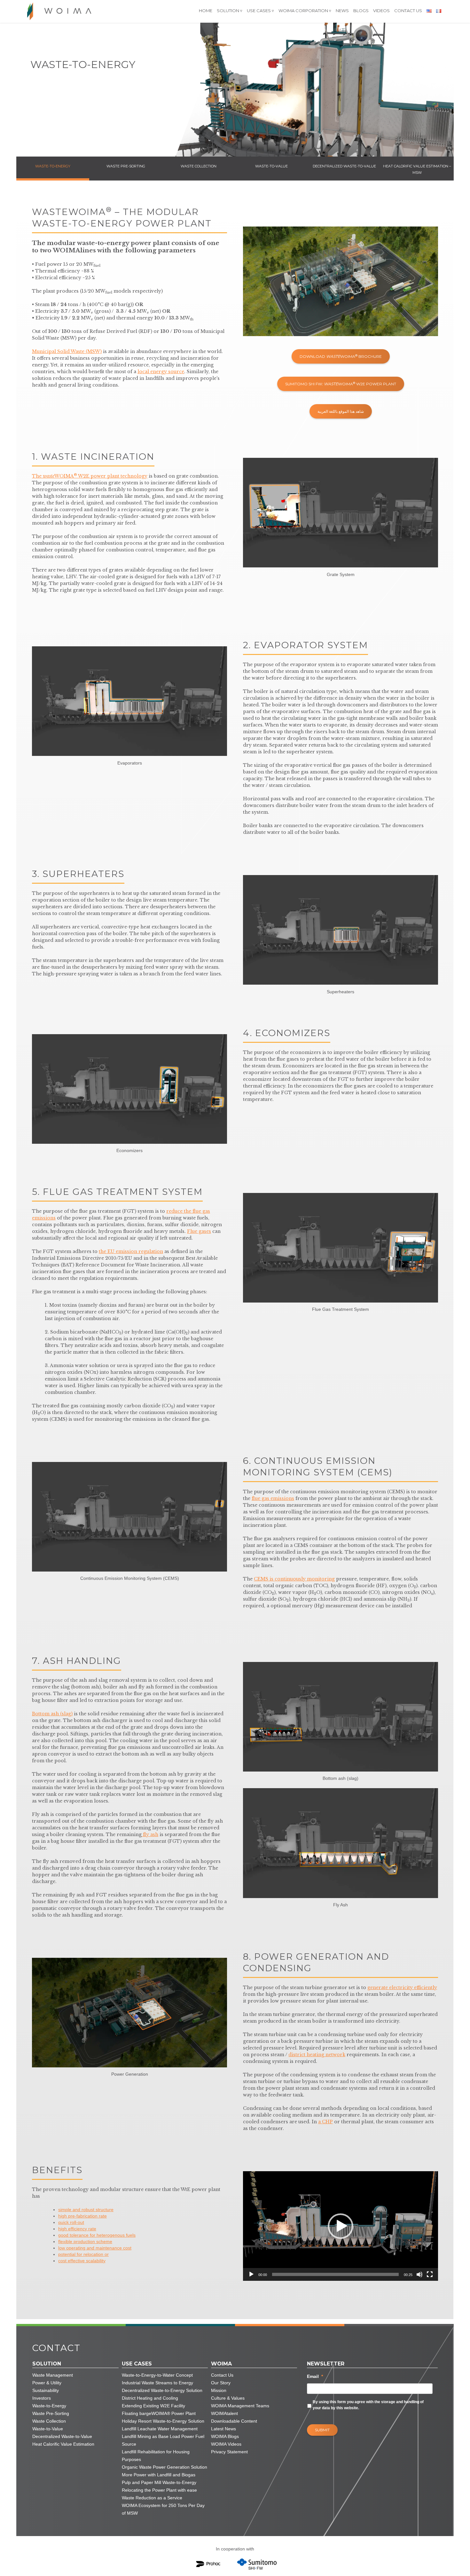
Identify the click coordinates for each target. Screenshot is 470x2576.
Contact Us (408, 11)
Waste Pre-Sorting (51, 2413)
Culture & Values (228, 2398)
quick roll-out (71, 2222)
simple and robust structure (86, 2210)
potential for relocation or (83, 2254)
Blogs (361, 11)
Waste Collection (49, 2421)
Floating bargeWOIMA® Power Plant (159, 2413)
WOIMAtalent (224, 2413)
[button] (341, 2226)
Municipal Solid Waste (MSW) (67, 351)
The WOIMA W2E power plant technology (90, 476)
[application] (341, 2226)
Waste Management (53, 2375)
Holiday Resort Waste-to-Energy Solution (163, 2421)
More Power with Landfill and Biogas (159, 2475)
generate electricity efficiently (402, 1988)
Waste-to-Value (48, 2429)
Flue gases (199, 1231)
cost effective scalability (82, 2261)
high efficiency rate (77, 2229)
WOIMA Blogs (225, 2436)
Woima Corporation (303, 11)
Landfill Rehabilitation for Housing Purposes (156, 2456)
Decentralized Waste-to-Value (62, 2436)
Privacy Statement (229, 2452)
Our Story (221, 2383)
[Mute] (419, 2274)
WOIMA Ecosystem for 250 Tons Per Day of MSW (163, 2509)
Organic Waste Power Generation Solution (164, 2467)
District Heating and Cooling (150, 2398)
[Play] (251, 2274)
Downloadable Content (234, 2421)
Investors (42, 2398)
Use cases (259, 11)
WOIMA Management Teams (240, 2406)
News (342, 11)
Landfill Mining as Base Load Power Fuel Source (163, 2440)
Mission (219, 2390)
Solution (228, 11)
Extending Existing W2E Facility (153, 2406)
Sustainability (46, 2390)
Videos (381, 11)
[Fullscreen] (430, 2274)
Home (206, 11)
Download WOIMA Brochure (341, 356)
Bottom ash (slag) (52, 1714)
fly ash (150, 1834)
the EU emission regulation (131, 1251)
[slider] (335, 2274)
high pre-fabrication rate (82, 2216)
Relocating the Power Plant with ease (159, 2490)
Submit (322, 2430)
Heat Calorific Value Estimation (63, 2444)
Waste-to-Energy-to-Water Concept (157, 2375)
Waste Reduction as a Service (152, 2498)
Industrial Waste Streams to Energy (157, 2383)
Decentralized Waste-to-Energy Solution (162, 2390)
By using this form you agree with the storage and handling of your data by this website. (368, 2405)
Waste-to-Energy (49, 2406)
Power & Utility (47, 2383)
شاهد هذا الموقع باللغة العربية (341, 411)
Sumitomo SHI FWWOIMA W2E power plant (341, 384)
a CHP (325, 2122)
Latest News (223, 2429)
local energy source (161, 372)
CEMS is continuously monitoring (294, 1579)
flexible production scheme (85, 2242)
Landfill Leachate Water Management (160, 2429)
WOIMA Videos (226, 2444)
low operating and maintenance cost (95, 2248)
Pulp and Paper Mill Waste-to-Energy (159, 2482)
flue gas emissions (273, 1498)
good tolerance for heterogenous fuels (97, 2235)
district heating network (317, 2055)
